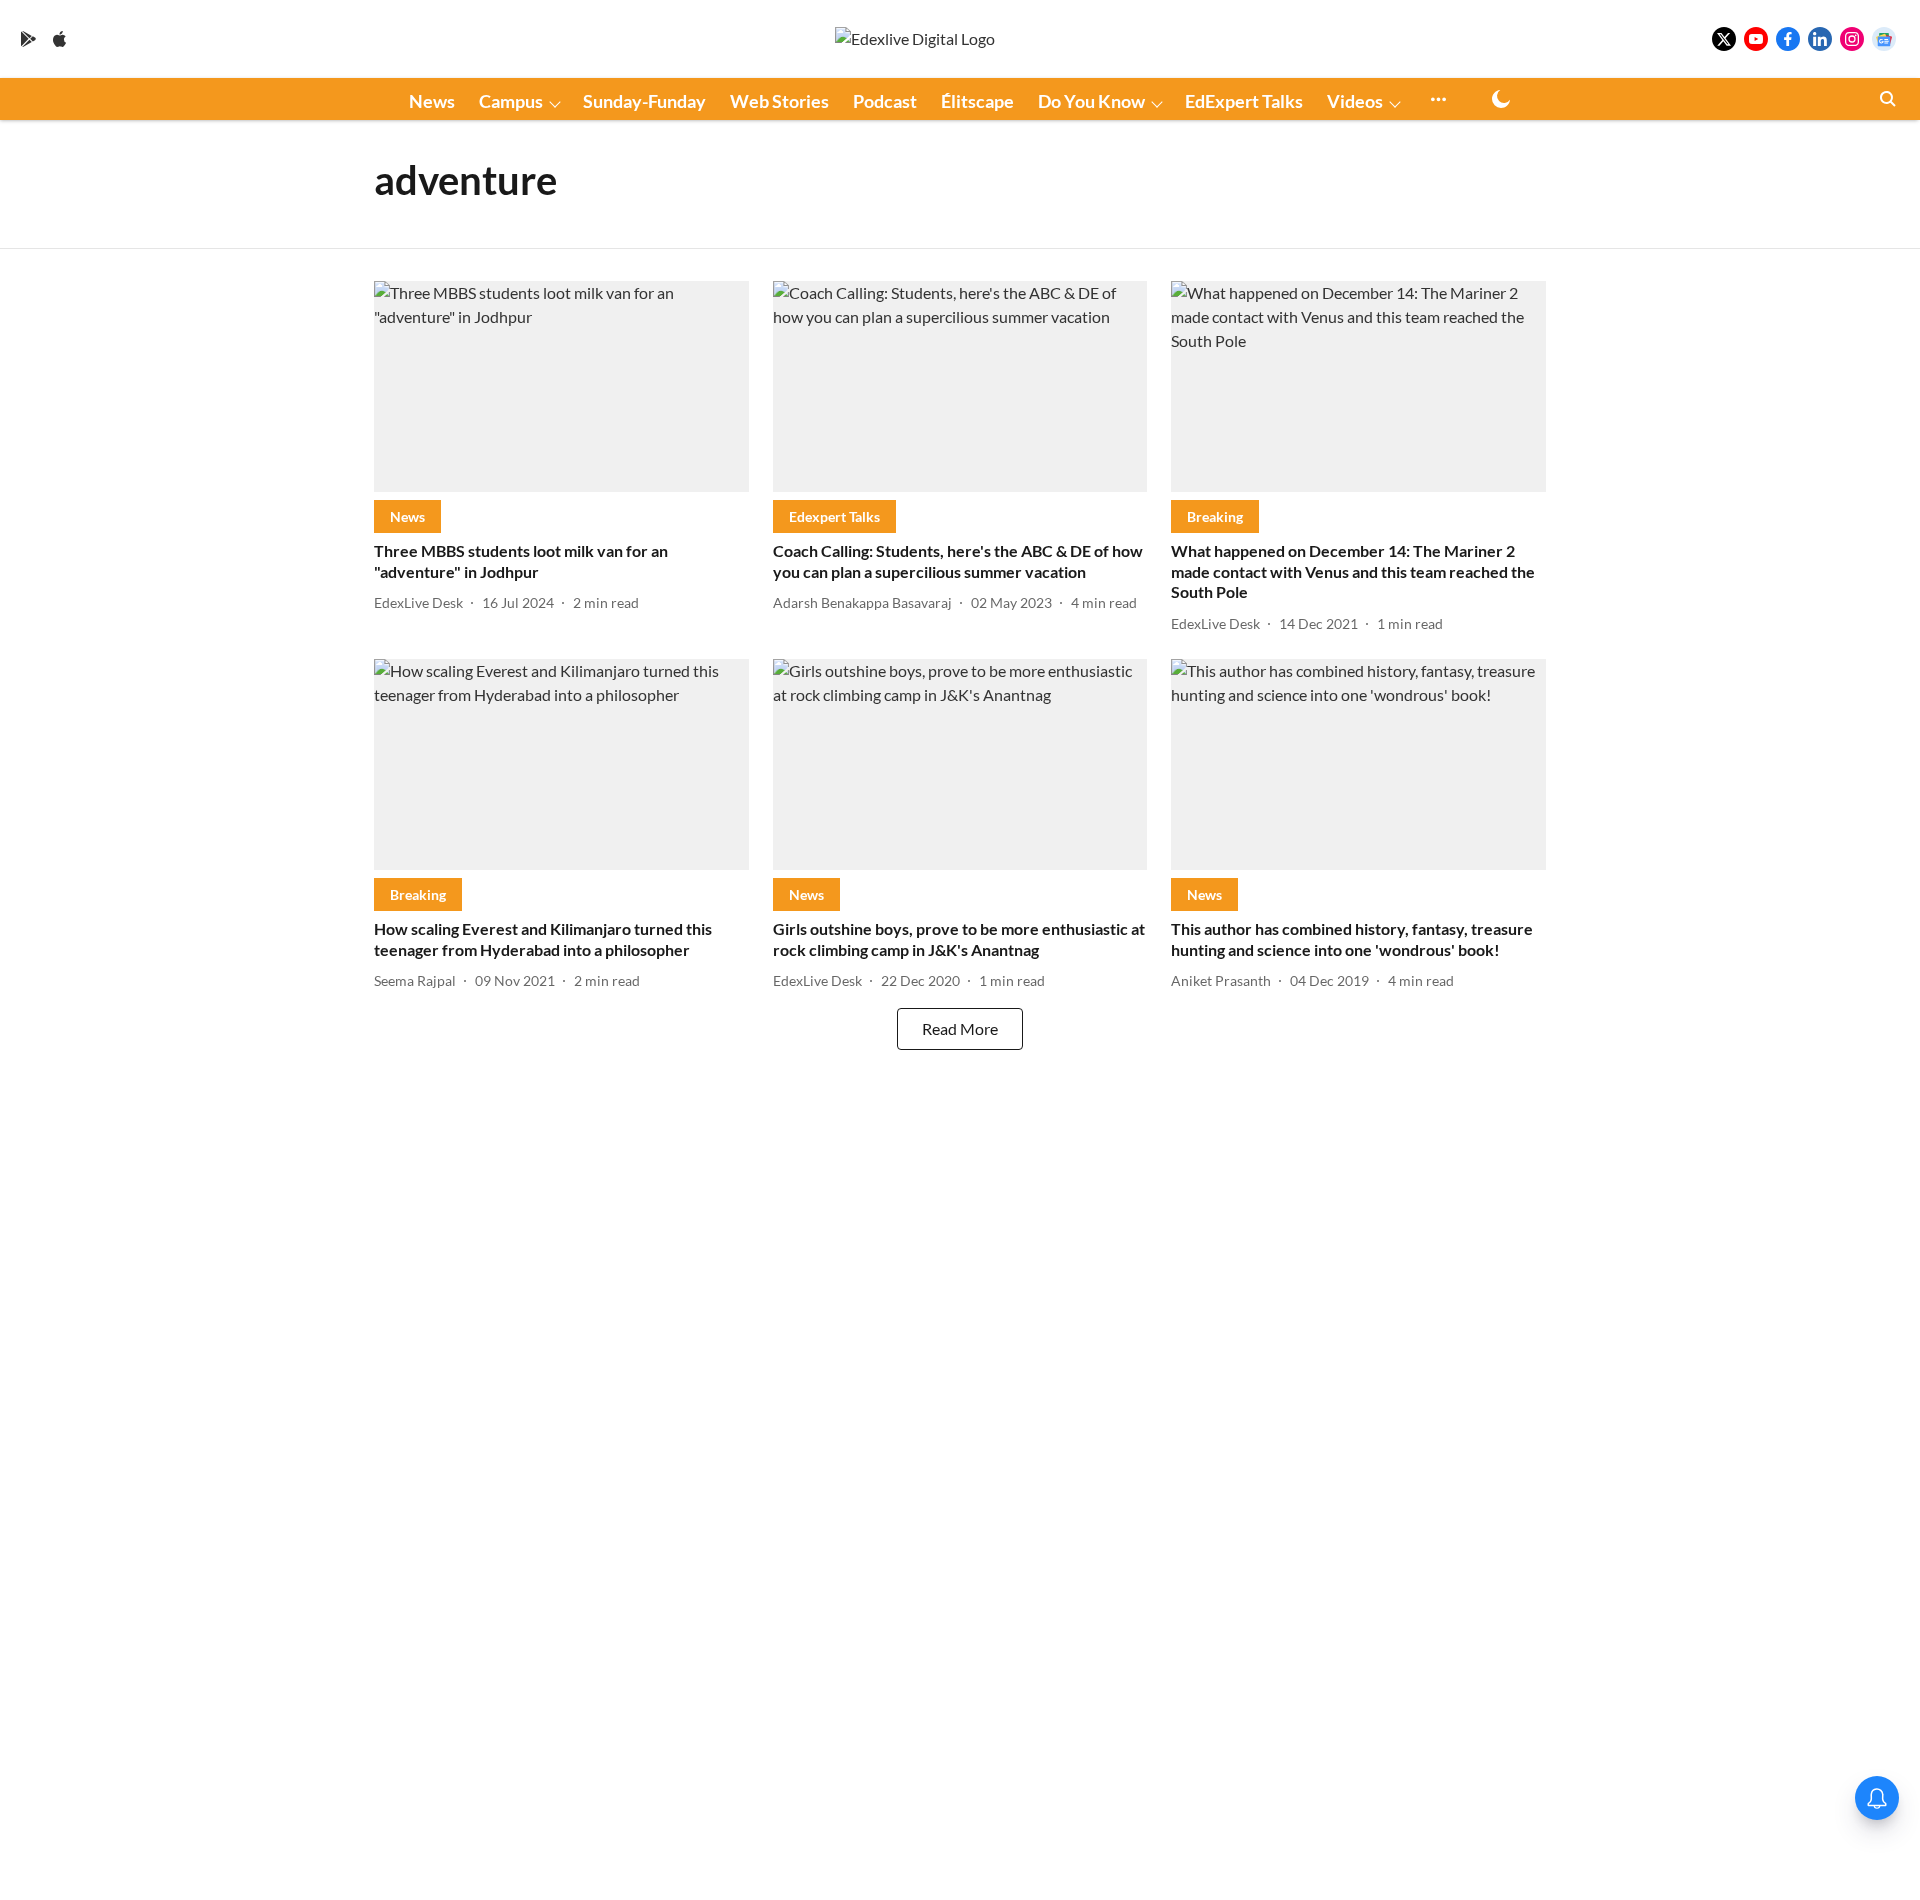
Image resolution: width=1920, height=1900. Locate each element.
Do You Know (1091, 101)
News (432, 101)
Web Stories (779, 101)
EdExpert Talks (1244, 101)
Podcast (885, 101)
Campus (511, 101)
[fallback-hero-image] (561, 386)
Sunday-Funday (644, 101)
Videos (1355, 101)
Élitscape (977, 101)
